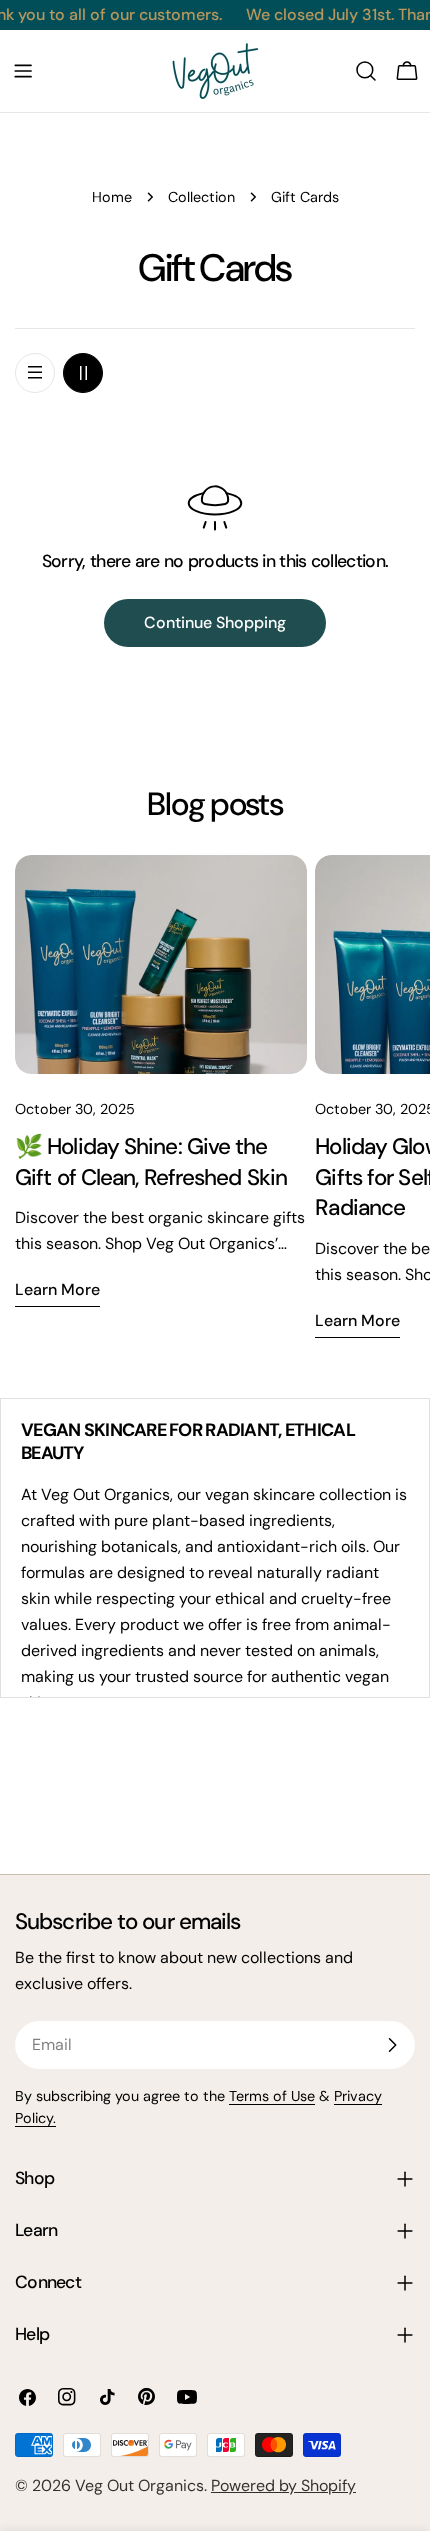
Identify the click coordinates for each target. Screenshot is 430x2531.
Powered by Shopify (283, 2485)
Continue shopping (215, 622)
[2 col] (83, 373)
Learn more (57, 1289)
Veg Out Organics (139, 2485)
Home (112, 197)
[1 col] (35, 373)
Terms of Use (272, 2096)
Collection (201, 197)
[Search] (366, 71)
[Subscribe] (392, 2045)
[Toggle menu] (23, 71)
